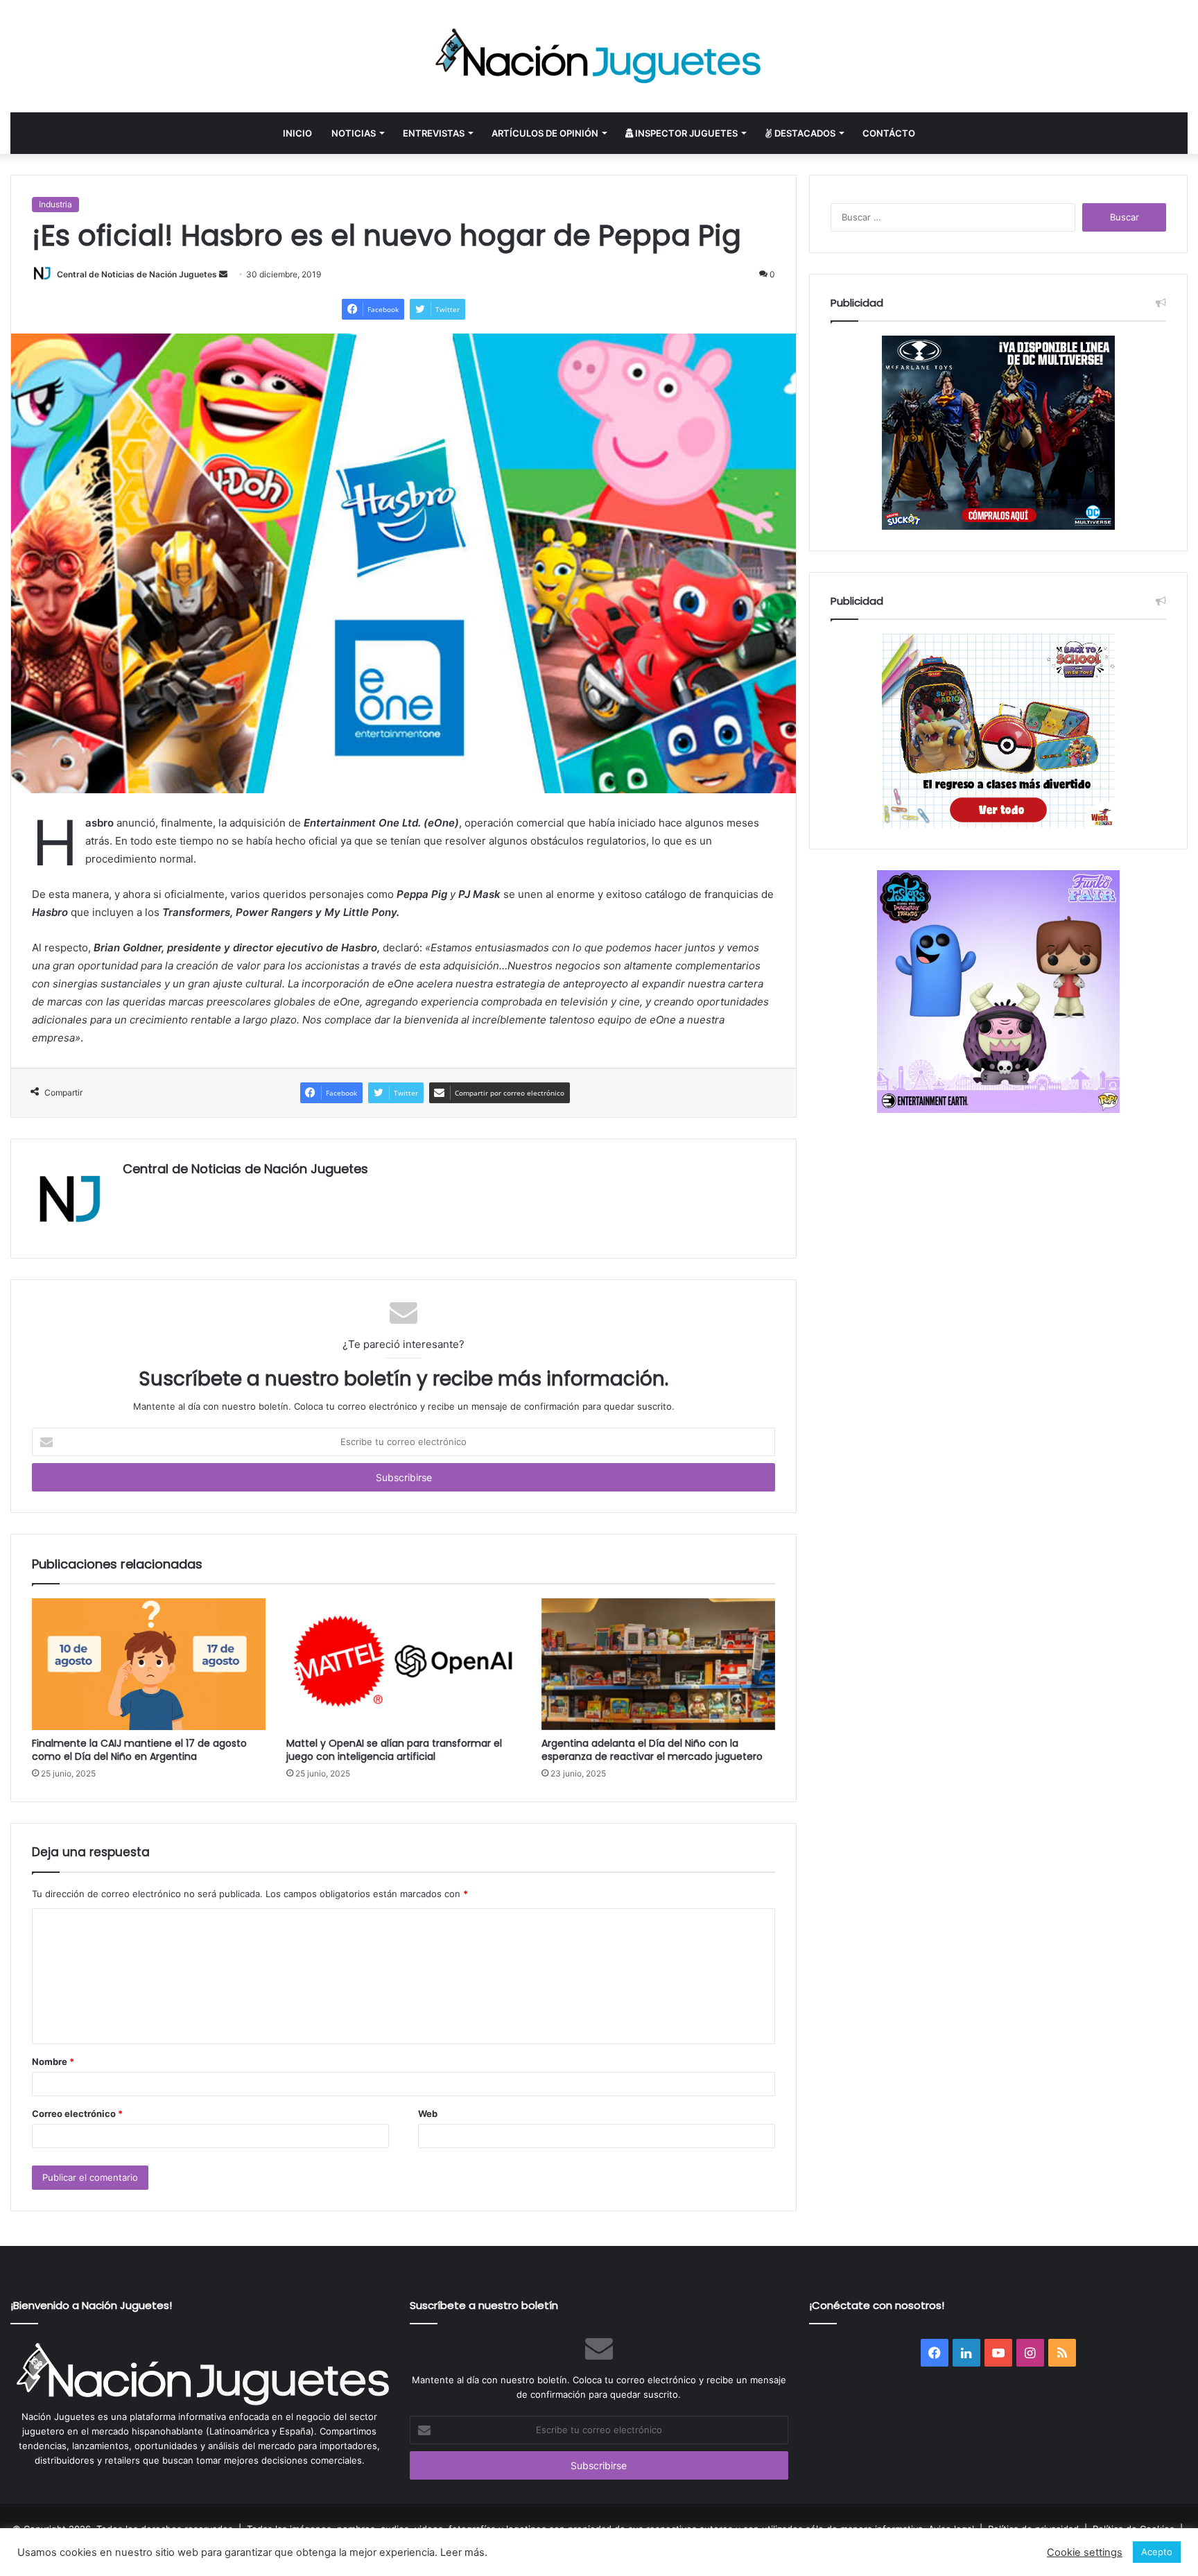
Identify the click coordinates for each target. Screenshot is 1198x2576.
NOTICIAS (354, 133)
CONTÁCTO (889, 133)
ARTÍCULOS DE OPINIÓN (545, 133)
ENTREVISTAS (434, 133)
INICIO (297, 133)
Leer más (462, 2552)
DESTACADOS (804, 133)
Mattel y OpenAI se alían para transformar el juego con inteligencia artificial (394, 1750)
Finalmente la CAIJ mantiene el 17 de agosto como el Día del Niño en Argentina (139, 1750)
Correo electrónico (77, 2113)
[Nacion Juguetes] (599, 56)
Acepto (1157, 2552)
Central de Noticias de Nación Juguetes (137, 274)
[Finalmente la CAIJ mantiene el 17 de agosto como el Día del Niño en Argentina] (149, 1664)
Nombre (53, 2061)
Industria (55, 204)
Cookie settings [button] (1085, 2552)
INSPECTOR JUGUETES (685, 133)
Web (428, 2113)
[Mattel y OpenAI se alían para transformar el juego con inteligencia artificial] (403, 1664)
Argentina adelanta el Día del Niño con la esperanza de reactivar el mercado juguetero (652, 1750)
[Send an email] (223, 274)
